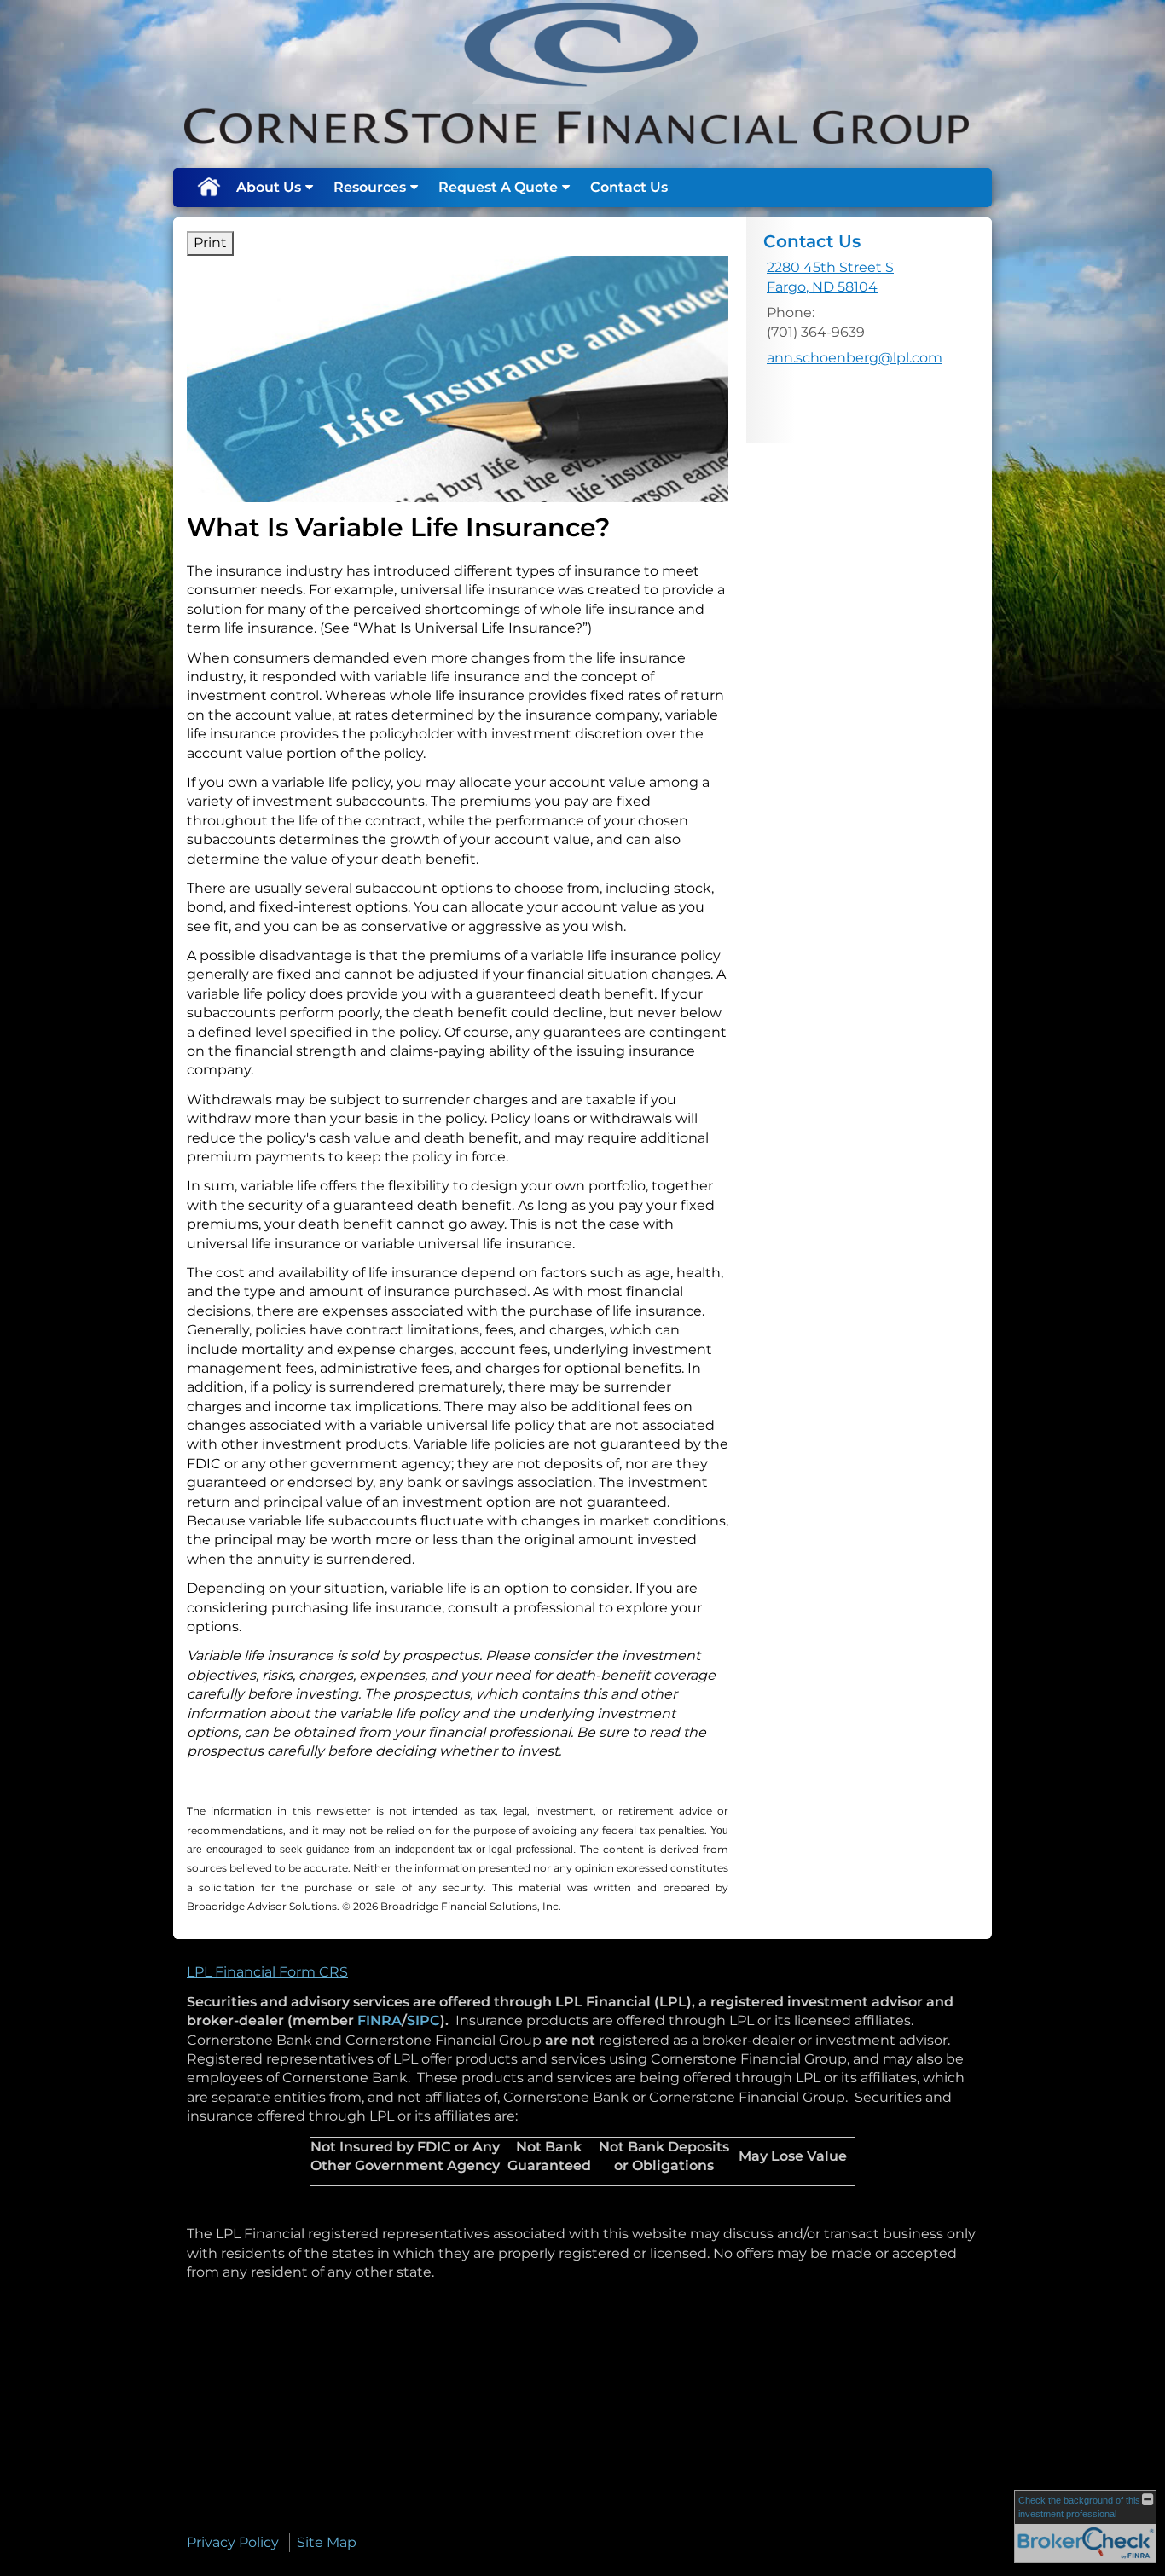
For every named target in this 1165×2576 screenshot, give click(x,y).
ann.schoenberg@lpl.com (855, 358)
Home (208, 188)
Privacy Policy (233, 2542)
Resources (370, 187)
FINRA (380, 2020)
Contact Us (629, 187)
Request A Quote (498, 187)
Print (210, 243)
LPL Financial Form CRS (267, 1972)
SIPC (423, 2020)
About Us (269, 187)
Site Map (327, 2542)
